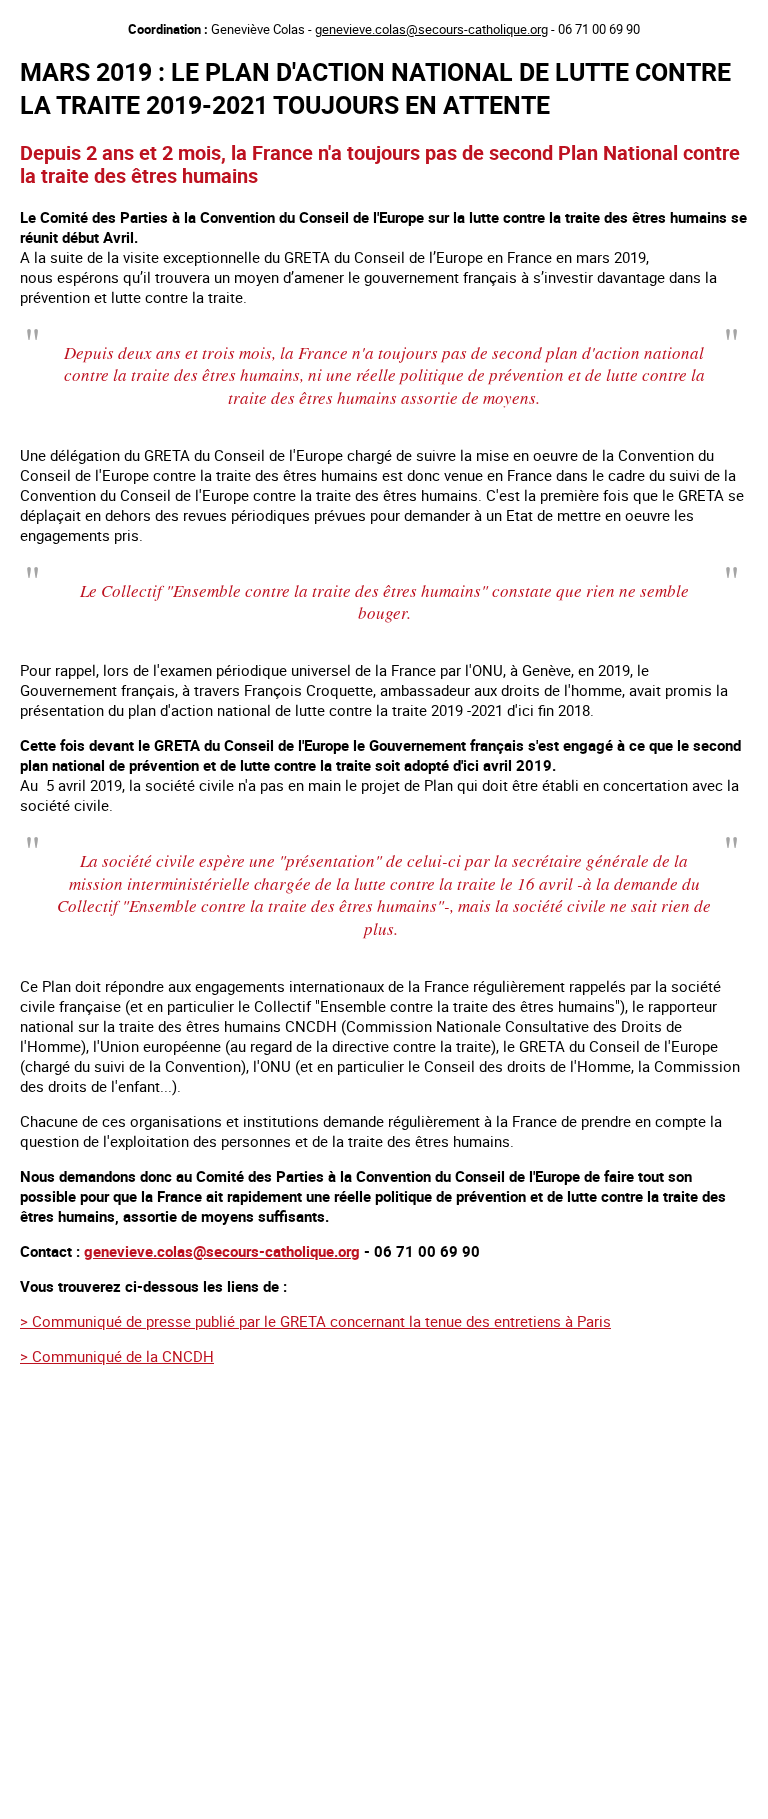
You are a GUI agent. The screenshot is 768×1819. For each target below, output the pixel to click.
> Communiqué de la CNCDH (117, 1356)
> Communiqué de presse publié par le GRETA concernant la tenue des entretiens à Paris (315, 1321)
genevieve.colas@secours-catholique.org (431, 29)
